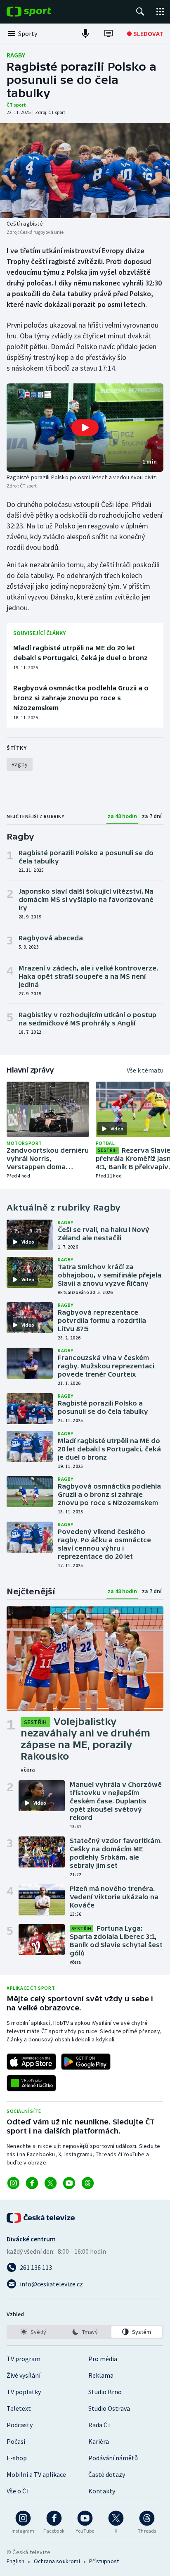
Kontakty (102, 2491)
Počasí (16, 2441)
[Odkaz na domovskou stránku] (41, 12)
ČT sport (16, 105)
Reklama (101, 2375)
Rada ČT (100, 2425)
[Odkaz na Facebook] (32, 2183)
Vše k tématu (145, 1070)
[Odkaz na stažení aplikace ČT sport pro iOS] (31, 2062)
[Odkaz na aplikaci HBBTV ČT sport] (31, 2083)
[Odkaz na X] (51, 2183)
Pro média (103, 2359)
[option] (33, 2332)
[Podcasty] (85, 33)
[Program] (109, 33)
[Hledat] (140, 12)
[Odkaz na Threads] (88, 2183)
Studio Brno (105, 2392)
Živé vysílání (24, 2375)
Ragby (16, 55)
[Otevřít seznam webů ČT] (160, 12)
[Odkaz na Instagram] (13, 2183)
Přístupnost (104, 2561)
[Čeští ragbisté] (85, 170)
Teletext (19, 2408)
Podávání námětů (113, 2458)
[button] (85, 428)
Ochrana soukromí (57, 2561)
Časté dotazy (107, 2474)
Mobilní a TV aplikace (36, 2474)
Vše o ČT (18, 2491)
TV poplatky (24, 2392)
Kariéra (99, 2441)
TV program (24, 2359)
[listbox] (85, 2332)
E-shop (17, 2458)
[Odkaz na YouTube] (69, 2183)
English (15, 2561)
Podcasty (20, 2425)
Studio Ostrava (109, 2408)
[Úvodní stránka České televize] (41, 2218)
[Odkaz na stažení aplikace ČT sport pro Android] (86, 2062)
